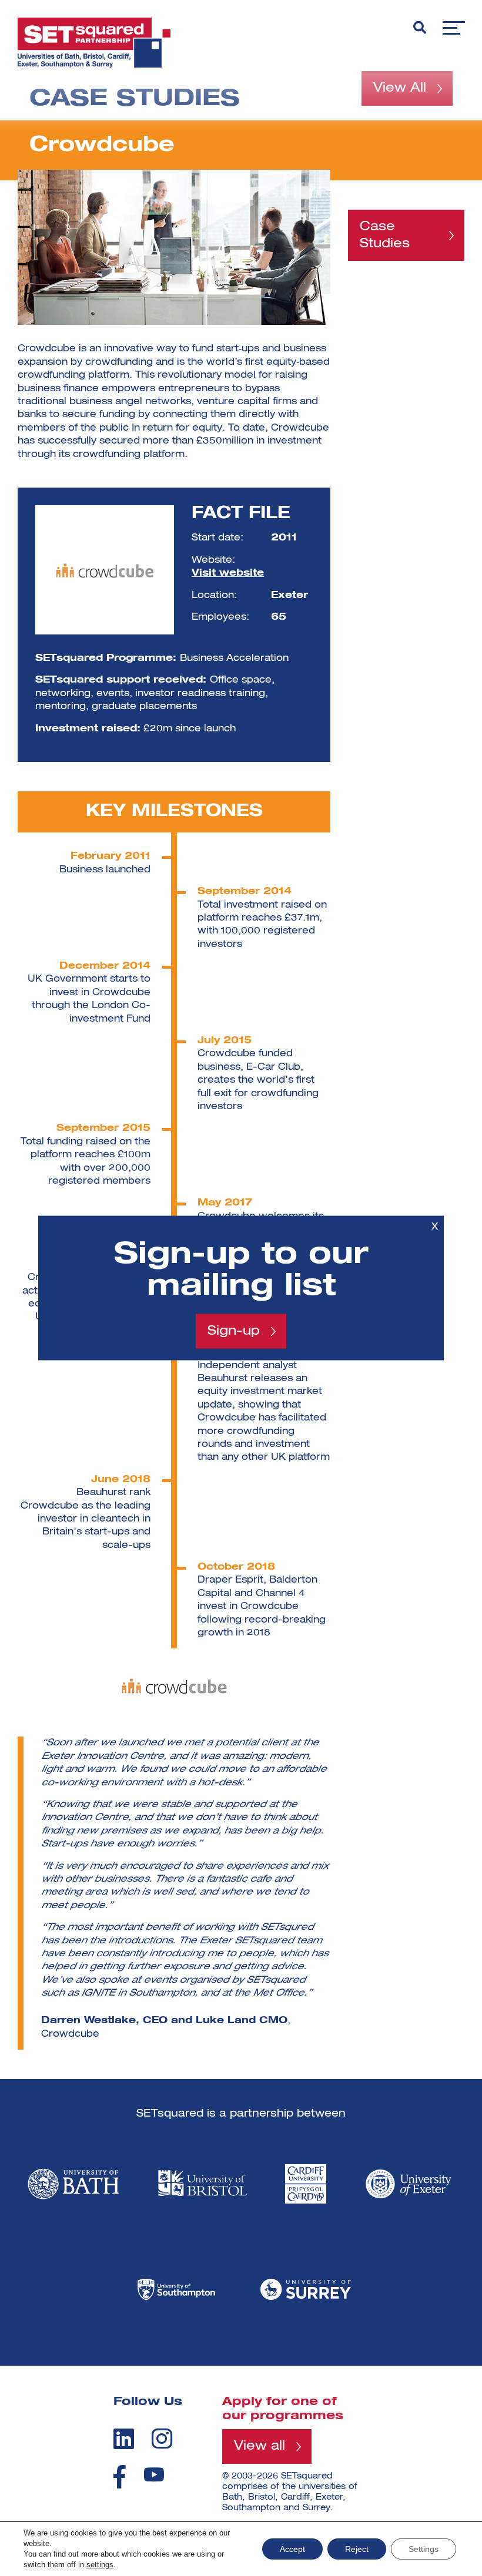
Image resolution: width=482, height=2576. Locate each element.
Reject (357, 2549)
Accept (292, 2549)
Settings (424, 2549)
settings (100, 2565)
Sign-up (234, 1331)
